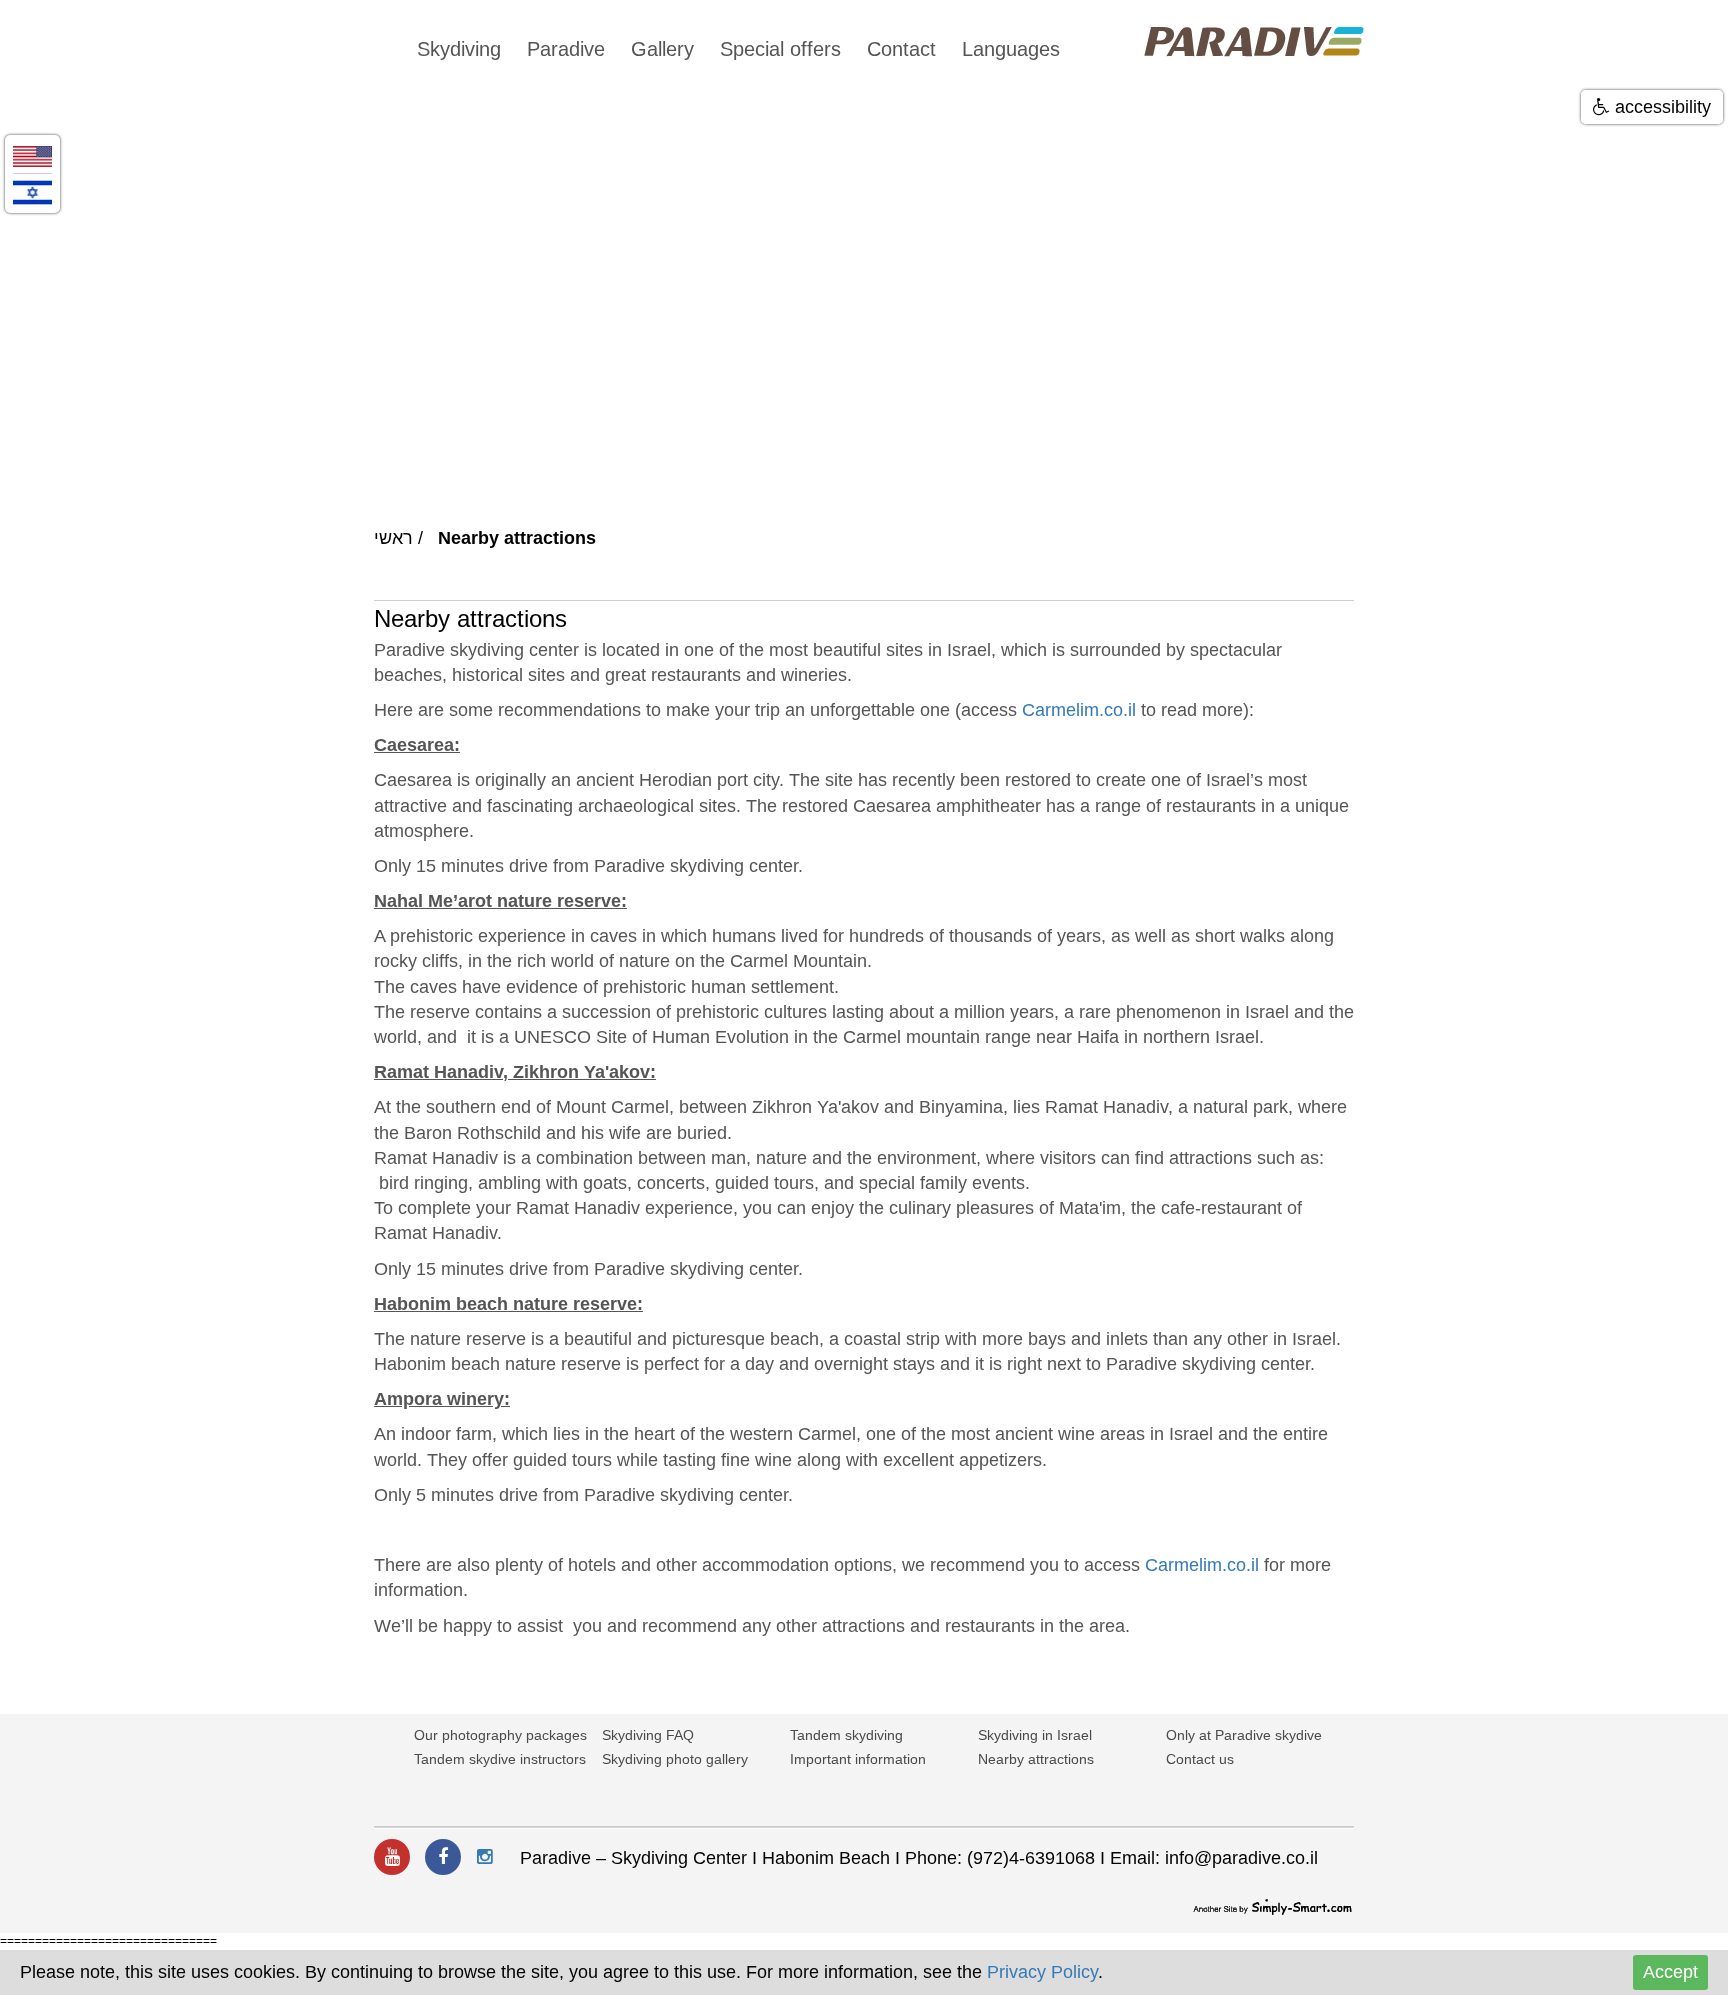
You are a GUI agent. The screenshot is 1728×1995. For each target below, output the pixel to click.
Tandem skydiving (846, 1735)
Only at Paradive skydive (1244, 1735)
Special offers (780, 49)
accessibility (1660, 107)
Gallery (662, 49)
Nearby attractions (1036, 1759)
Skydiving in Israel (1035, 1735)
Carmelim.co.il (1079, 710)
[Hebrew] (32, 191)
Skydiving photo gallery (675, 1759)
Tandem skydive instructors (500, 1759)
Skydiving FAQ (648, 1735)
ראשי (393, 538)
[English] (32, 155)
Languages (1011, 49)
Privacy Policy (1042, 1972)
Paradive (566, 49)
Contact (901, 49)
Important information (858, 1759)
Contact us (1200, 1759)
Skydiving (459, 49)
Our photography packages (500, 1735)
